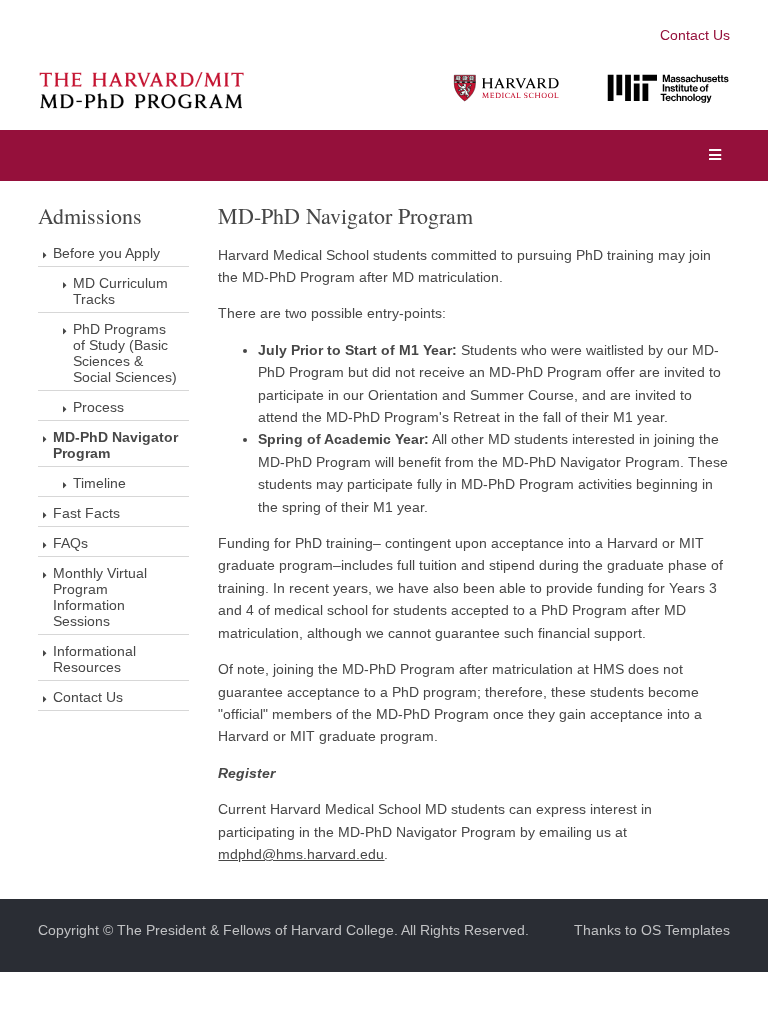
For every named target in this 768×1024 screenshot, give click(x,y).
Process (98, 407)
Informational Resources (94, 659)
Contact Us (695, 35)
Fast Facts (86, 513)
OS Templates (685, 930)
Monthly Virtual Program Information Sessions (100, 597)
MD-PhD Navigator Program (115, 445)
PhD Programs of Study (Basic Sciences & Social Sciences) (125, 353)
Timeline (99, 483)
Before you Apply (106, 253)
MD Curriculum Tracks (120, 291)
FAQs (70, 543)
